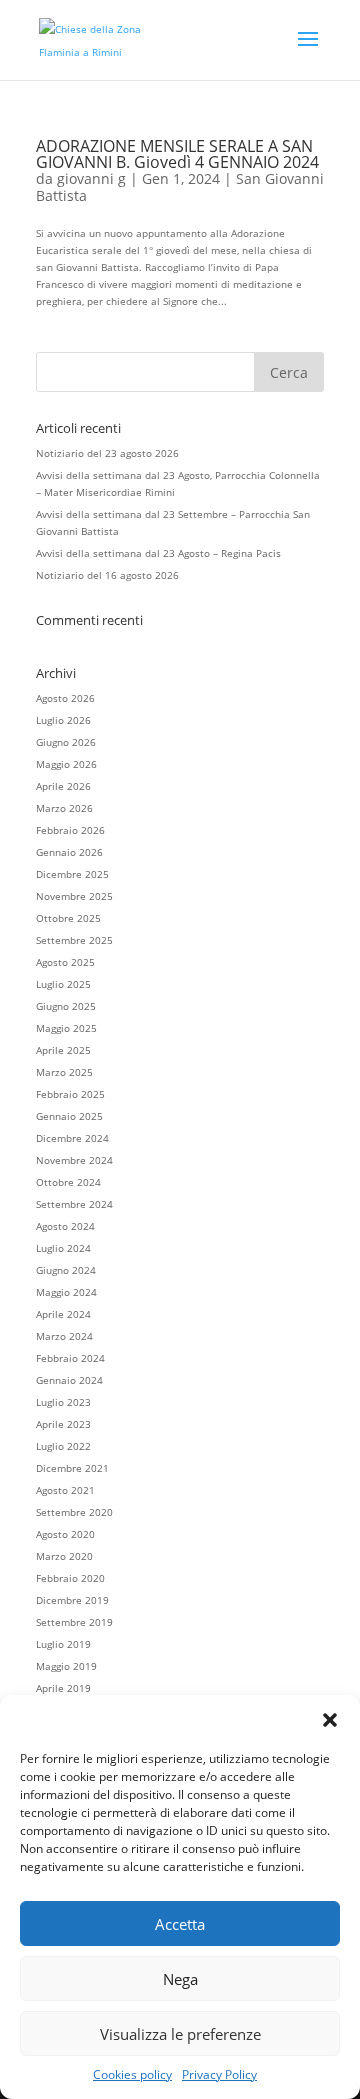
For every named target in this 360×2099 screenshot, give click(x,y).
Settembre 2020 (74, 1512)
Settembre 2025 (74, 940)
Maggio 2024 (66, 1292)
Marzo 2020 (64, 1556)
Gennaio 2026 (69, 852)
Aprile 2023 (63, 1424)
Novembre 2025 (74, 896)
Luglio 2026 (63, 720)
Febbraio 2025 (70, 1094)
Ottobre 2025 (68, 918)
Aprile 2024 (63, 1314)
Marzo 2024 (64, 1336)
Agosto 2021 (65, 1490)
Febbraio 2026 (70, 830)
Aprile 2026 (63, 786)
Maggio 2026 (66, 764)
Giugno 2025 (66, 1006)
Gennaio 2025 (69, 1116)
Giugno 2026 (66, 742)
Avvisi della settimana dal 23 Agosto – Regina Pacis (158, 553)
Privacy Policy (219, 2074)
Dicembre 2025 (72, 874)
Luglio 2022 (63, 1446)
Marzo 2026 (64, 808)
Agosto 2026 (65, 698)
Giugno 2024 (66, 1270)
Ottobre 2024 (68, 1182)
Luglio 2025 (63, 984)
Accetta (180, 1924)
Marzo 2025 (64, 1072)
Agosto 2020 (65, 1534)
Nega (180, 1979)
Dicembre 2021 (72, 1468)
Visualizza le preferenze (180, 2034)
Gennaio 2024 (69, 1380)
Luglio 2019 (63, 1644)
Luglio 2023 (63, 1402)
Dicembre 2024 (72, 1138)
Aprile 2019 (63, 1688)
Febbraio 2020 (70, 1578)
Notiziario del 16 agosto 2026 (107, 575)
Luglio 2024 (63, 1248)
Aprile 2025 (63, 1050)
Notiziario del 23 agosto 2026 (107, 453)
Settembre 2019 (74, 1622)
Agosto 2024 (65, 1226)
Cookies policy (132, 2074)
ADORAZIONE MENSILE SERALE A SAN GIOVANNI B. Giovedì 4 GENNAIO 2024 (177, 154)
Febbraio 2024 (70, 1358)
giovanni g (91, 178)
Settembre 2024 (74, 1204)
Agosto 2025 (65, 962)
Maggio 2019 (66, 1666)
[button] (330, 1720)
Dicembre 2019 (72, 1600)
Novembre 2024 (74, 1160)
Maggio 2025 (66, 1028)
